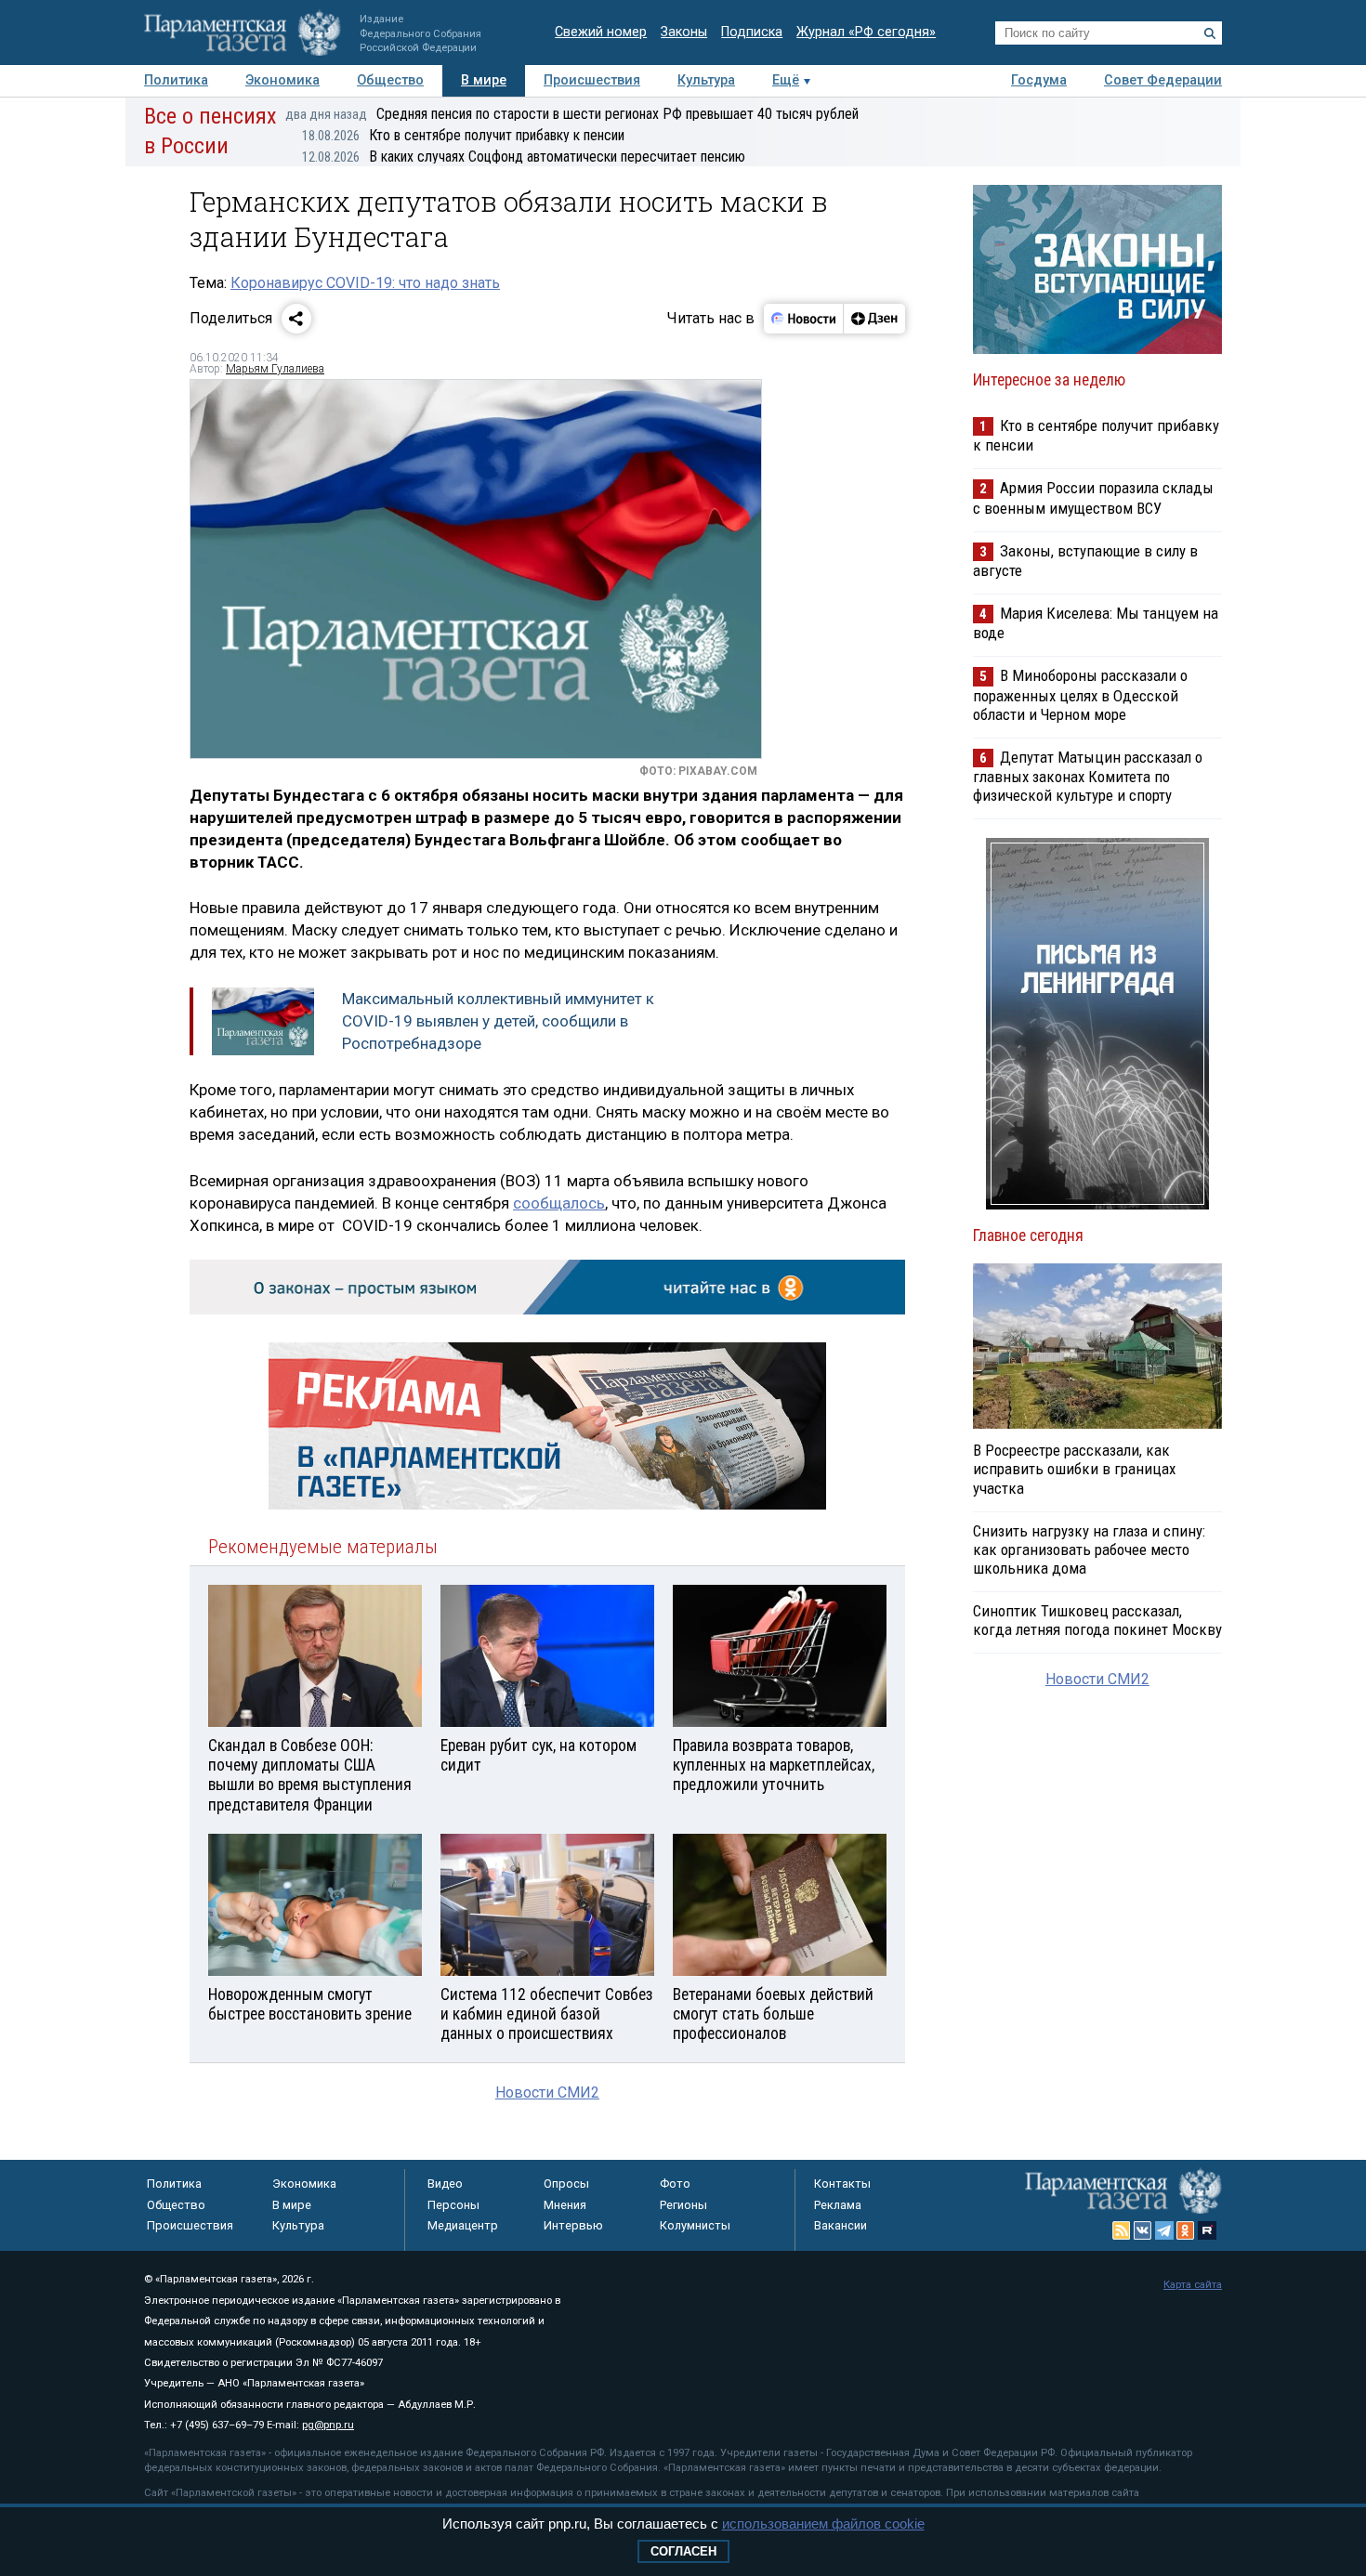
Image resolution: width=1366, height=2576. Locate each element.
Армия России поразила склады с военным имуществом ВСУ (1093, 497)
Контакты (842, 2184)
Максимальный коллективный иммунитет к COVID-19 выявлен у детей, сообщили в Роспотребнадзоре (498, 1021)
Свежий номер (601, 32)
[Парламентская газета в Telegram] (1164, 2230)
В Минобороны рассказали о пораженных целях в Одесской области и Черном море (1080, 694)
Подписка (752, 32)
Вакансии (841, 2225)
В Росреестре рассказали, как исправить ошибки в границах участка (1074, 1469)
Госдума (1039, 80)
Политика (176, 80)
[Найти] (1210, 33)
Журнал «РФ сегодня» (866, 32)
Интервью (573, 2225)
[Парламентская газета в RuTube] (1207, 2230)
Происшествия (592, 80)
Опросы (566, 2184)
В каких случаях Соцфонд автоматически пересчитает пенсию (524, 157)
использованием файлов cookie (823, 2524)
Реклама (838, 2205)
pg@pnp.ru (328, 2425)
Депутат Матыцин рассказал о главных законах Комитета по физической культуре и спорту (1088, 776)
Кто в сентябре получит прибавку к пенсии (463, 135)
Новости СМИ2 (547, 2092)
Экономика (282, 80)
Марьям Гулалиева (275, 369)
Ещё (786, 80)
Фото (675, 2184)
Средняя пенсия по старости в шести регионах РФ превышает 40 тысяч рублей (572, 114)
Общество (390, 80)
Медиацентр (463, 2225)
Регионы (683, 2205)
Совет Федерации (1163, 80)
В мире (484, 80)
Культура (706, 80)
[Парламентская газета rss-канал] (1122, 2230)
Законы (684, 32)
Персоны (453, 2205)
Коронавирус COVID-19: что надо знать (365, 283)
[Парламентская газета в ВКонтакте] (1143, 2230)
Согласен (683, 2551)
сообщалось (559, 1203)
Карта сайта (1193, 2285)
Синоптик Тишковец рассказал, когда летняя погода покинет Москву (1097, 1620)
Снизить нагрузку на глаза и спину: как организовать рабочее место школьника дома (1089, 1550)
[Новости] (804, 319)
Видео (445, 2184)
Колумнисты (695, 2225)
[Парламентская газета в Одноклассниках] (1186, 2230)
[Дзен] (874, 319)
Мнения (565, 2205)
